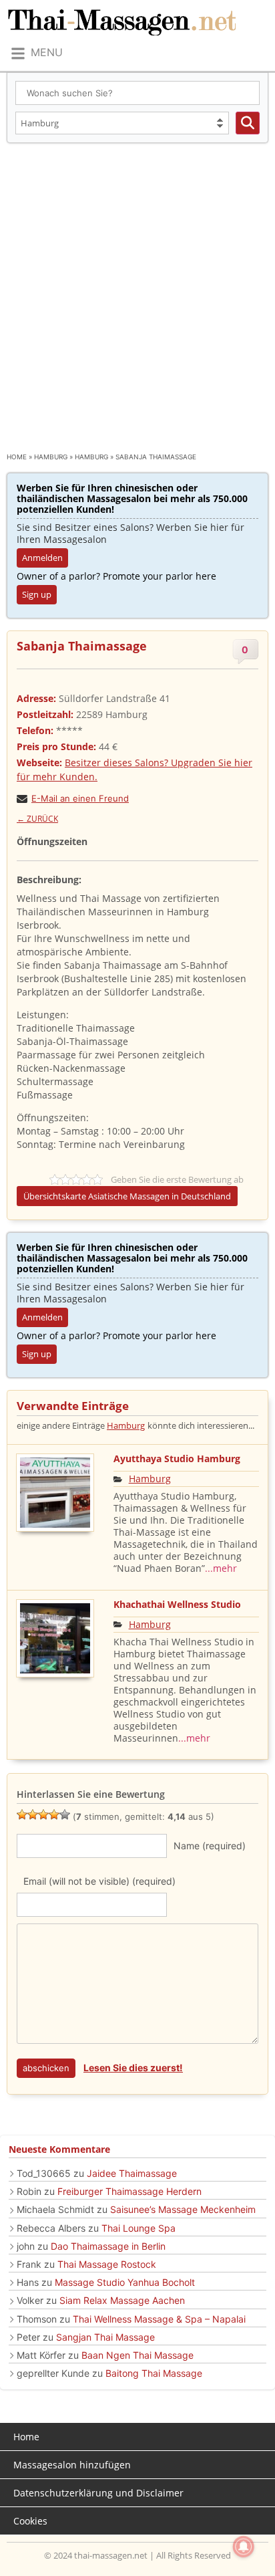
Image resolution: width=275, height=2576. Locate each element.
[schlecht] (22, 1814)
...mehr (221, 1568)
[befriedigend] (43, 1814)
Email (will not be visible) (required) (99, 1881)
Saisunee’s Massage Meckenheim (183, 2209)
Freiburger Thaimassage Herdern (129, 2191)
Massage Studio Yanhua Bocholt (125, 2282)
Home (17, 457)
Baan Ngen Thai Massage (137, 2355)
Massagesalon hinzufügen (72, 2465)
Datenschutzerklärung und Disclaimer (98, 2493)
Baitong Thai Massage (154, 2373)
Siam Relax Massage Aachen (122, 2300)
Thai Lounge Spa (139, 2228)
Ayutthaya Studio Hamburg (177, 1458)
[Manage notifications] (244, 2547)
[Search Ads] (248, 123)
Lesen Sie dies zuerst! (133, 2068)
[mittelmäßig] (33, 1814)
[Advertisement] (137, 287)
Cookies (30, 2521)
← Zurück (37, 819)
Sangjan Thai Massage (105, 2337)
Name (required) (210, 1846)
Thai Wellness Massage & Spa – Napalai (159, 2319)
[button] (36, 53)
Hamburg (51, 457)
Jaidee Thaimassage (132, 2173)
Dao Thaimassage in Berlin (108, 2246)
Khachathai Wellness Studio (177, 1604)
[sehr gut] (65, 1814)
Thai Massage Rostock (107, 2264)
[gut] (54, 1814)
